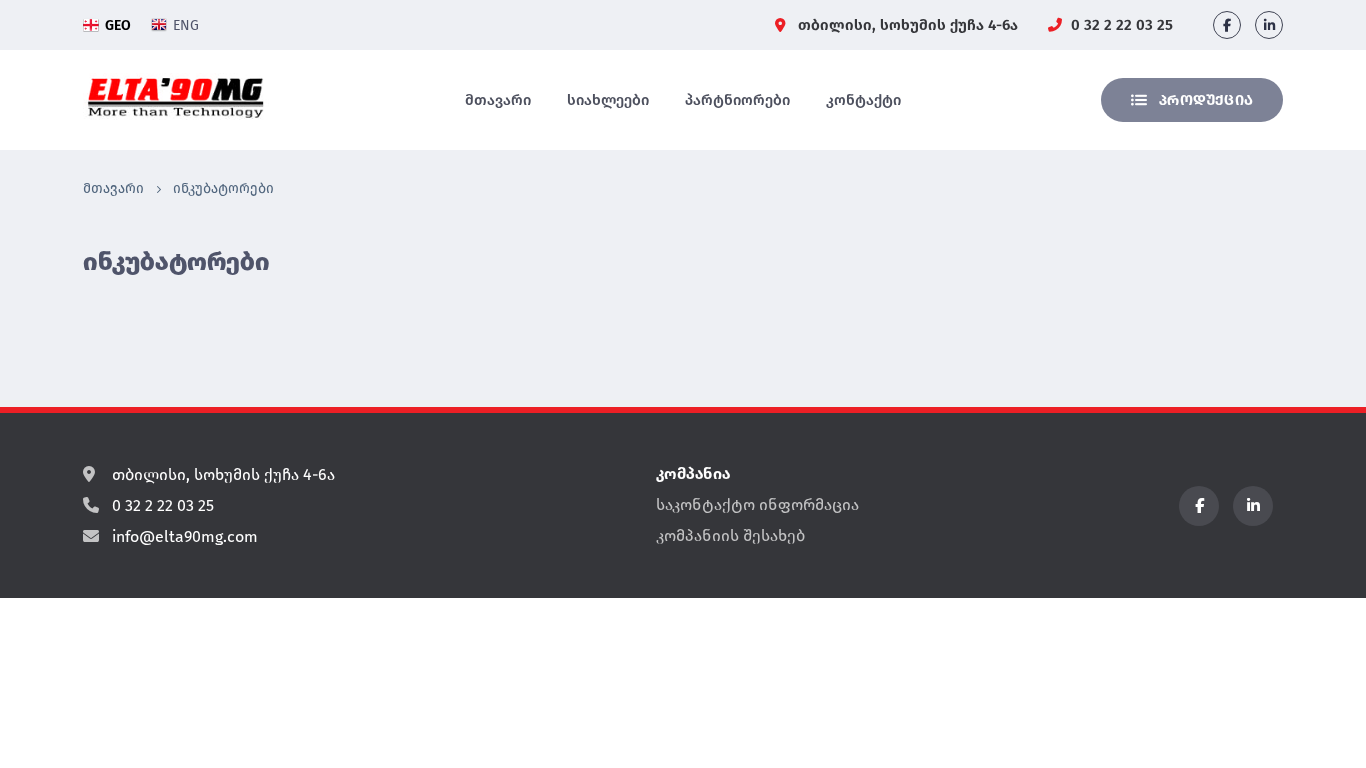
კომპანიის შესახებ (730, 535)
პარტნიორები (737, 100)
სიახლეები (608, 100)
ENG (186, 25)
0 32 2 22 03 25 (1120, 25)
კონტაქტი (863, 100)
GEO (118, 25)
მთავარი (498, 100)
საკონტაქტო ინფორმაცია (757, 504)
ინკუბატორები (223, 188)
